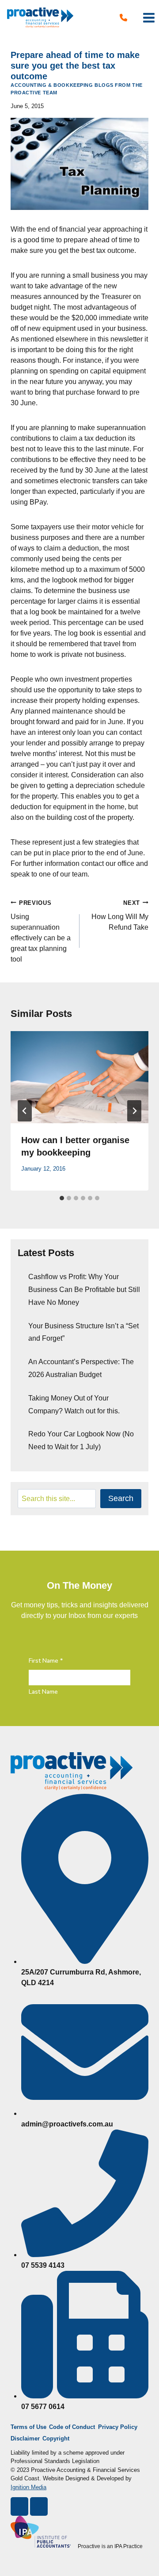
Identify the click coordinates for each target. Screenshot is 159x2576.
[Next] (134, 1111)
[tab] (62, 1198)
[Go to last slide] (25, 1111)
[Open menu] (149, 17)
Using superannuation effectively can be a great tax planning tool (41, 931)
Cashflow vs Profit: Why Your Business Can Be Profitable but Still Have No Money (84, 1290)
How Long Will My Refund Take (120, 915)
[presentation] (79, 1077)
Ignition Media (28, 2487)
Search (121, 1498)
